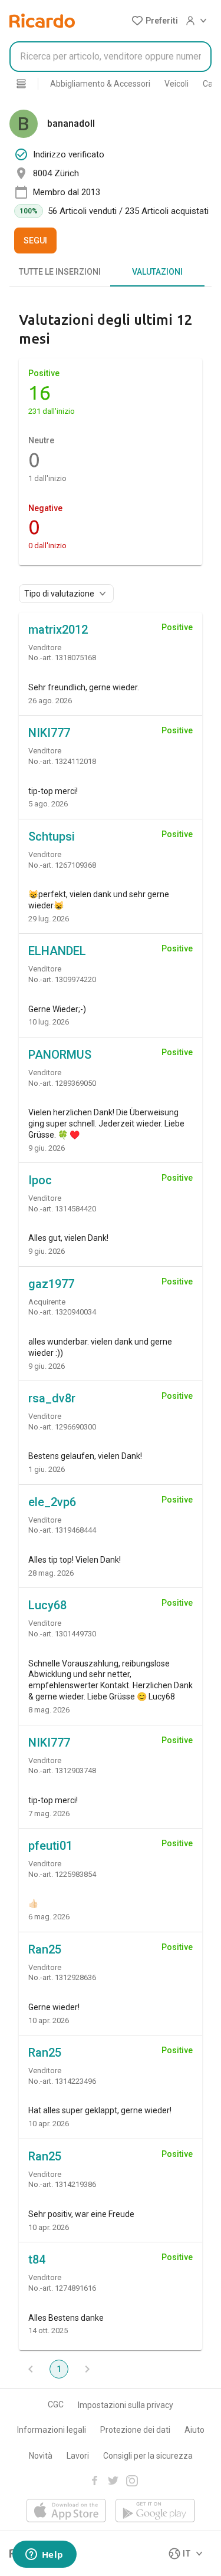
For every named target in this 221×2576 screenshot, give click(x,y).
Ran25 (45, 1949)
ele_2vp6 (52, 1502)
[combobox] (111, 57)
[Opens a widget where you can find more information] (44, 2555)
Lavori (78, 2456)
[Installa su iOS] (66, 2511)
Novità (41, 2456)
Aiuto (194, 2430)
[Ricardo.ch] (42, 21)
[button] (155, 21)
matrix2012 (58, 630)
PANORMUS (60, 1055)
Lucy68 (47, 1605)
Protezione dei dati (135, 2430)
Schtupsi (52, 836)
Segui (35, 241)
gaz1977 (51, 1284)
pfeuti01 (50, 1846)
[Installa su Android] (155, 2511)
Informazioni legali (52, 2430)
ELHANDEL (57, 951)
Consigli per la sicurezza (148, 2456)
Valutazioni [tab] (157, 272)
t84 (37, 2259)
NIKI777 (49, 733)
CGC (56, 2404)
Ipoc (40, 1180)
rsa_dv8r (52, 1398)
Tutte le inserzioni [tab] (60, 272)
